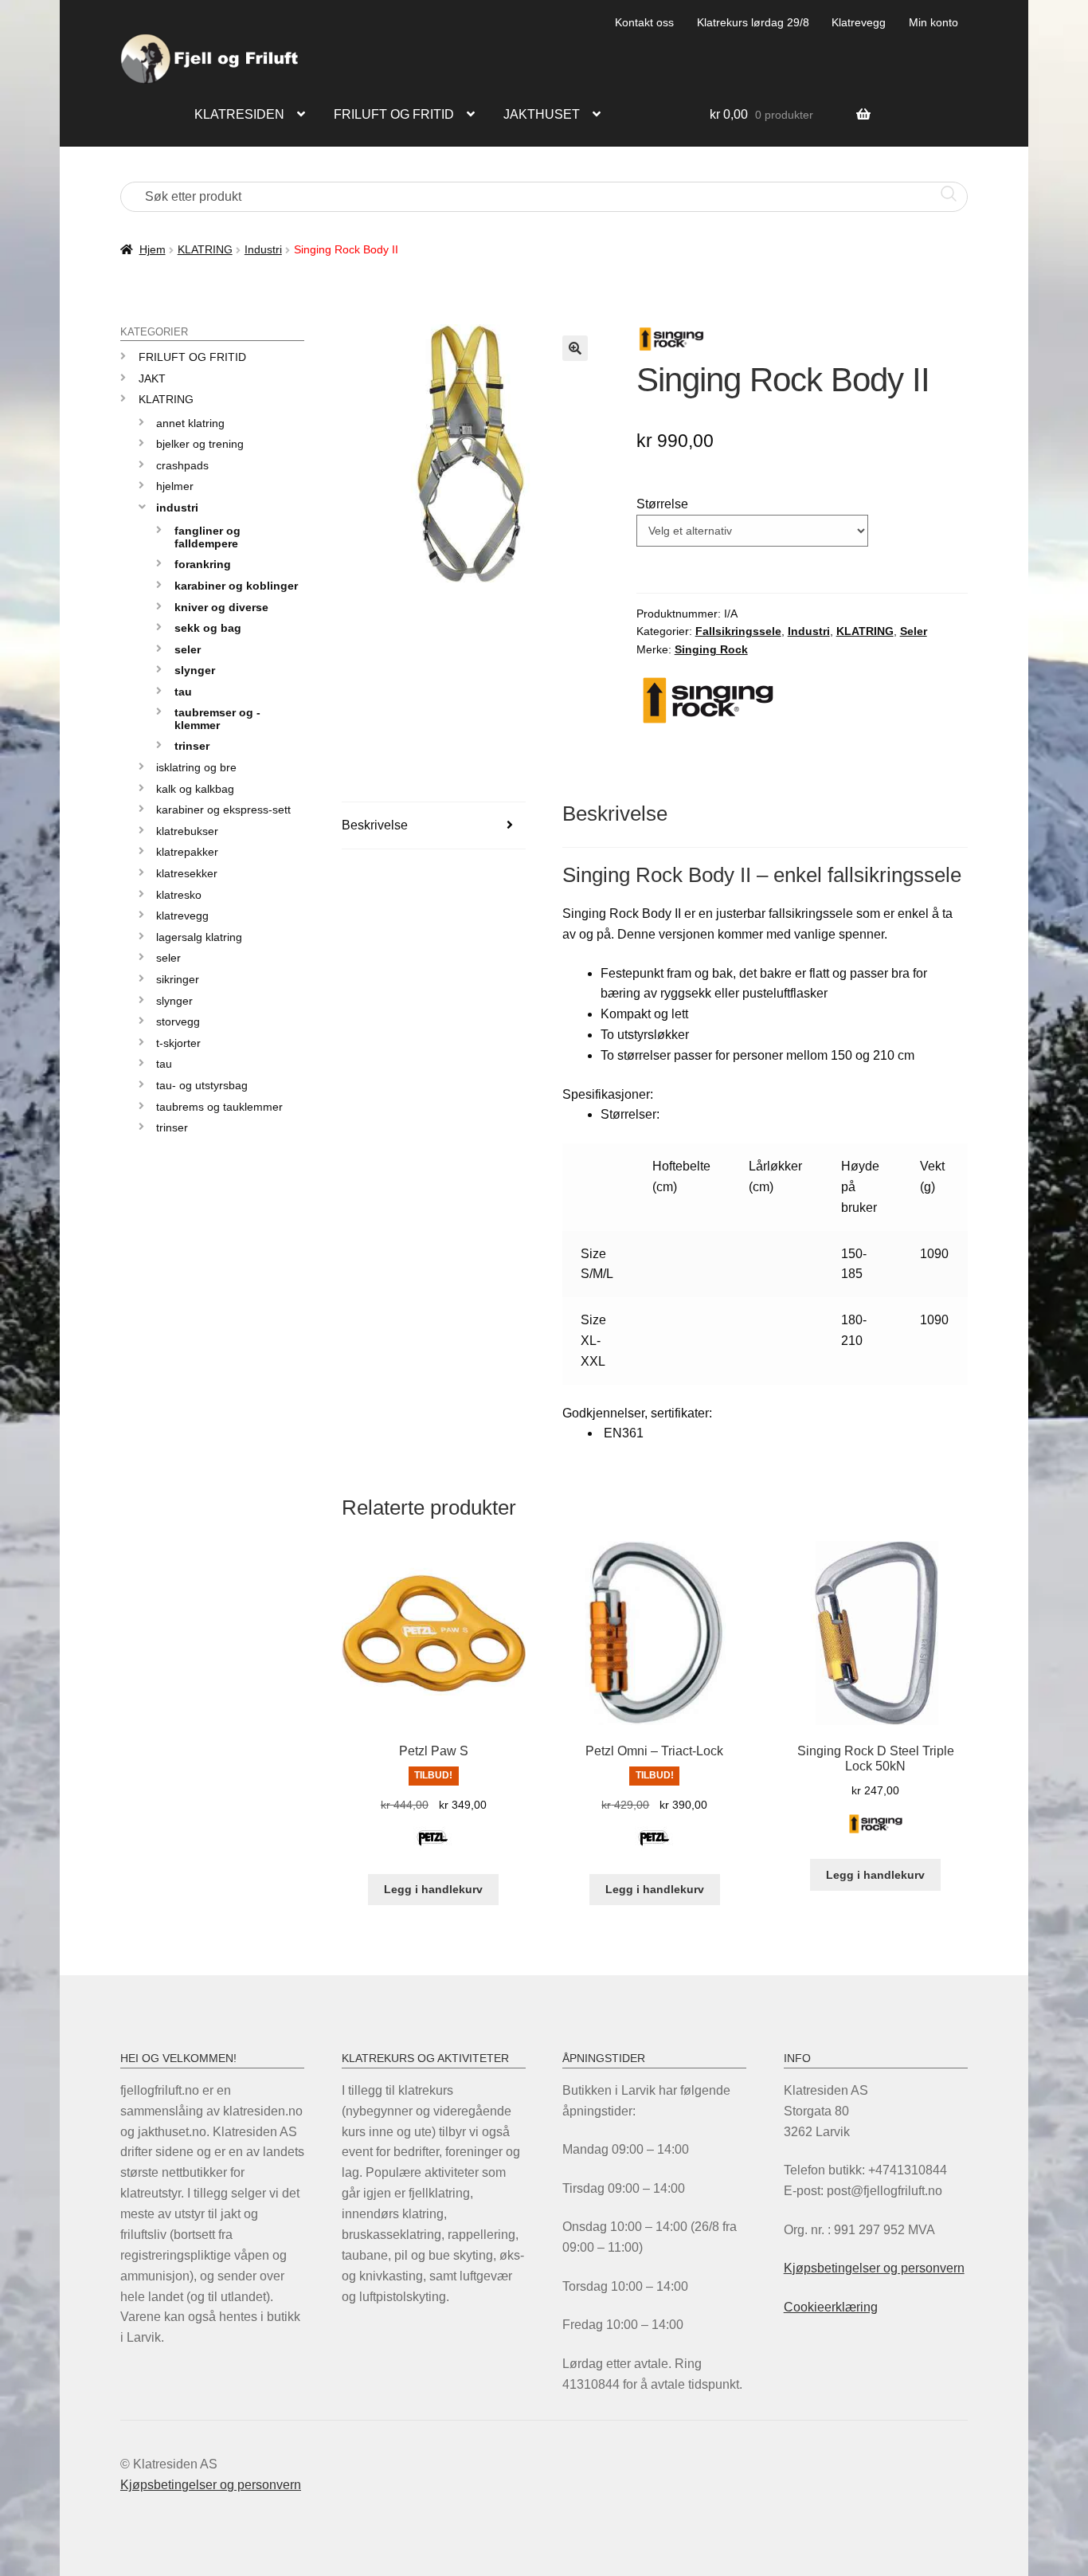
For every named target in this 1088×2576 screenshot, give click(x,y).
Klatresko (179, 895)
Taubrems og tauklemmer (219, 1107)
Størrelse (662, 504)
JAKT (152, 378)
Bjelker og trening (200, 444)
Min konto (933, 22)
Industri (263, 249)
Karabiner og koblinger (236, 586)
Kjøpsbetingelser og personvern (874, 2268)
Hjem (153, 249)
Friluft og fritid (394, 114)
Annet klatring (190, 423)
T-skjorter (178, 1043)
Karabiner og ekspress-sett (223, 810)
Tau (183, 692)
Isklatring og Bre (196, 767)
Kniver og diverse (221, 607)
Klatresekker (187, 873)
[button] (575, 348)
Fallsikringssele (738, 631)
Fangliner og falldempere (207, 537)
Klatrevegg (859, 22)
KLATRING (205, 249)
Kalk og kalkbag (195, 789)
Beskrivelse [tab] (375, 825)
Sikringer (178, 979)
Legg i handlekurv (433, 1889)
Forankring (203, 564)
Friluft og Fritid (192, 357)
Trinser (192, 746)
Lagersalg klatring (199, 937)
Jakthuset (542, 114)
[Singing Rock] (876, 1833)
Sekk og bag (208, 628)
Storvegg (178, 1021)
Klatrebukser (187, 831)
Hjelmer (175, 486)
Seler (914, 631)
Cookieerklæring (831, 2307)
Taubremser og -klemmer (217, 718)
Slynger (195, 670)
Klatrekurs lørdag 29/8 (753, 22)
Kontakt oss (644, 22)
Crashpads (182, 465)
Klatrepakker (187, 852)
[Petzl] (433, 1847)
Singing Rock (711, 649)
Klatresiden (239, 114)
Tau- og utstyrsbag (202, 1085)
